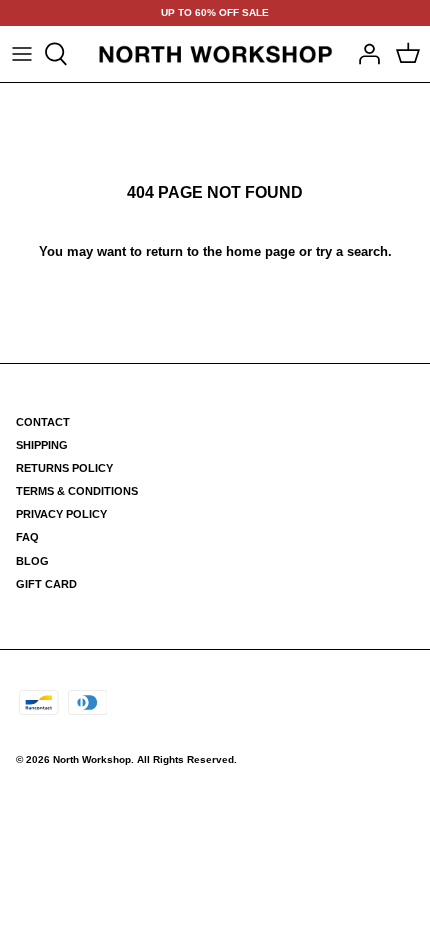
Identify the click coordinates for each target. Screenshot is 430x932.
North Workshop (92, 759)
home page (260, 251)
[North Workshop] (215, 54)
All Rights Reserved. (187, 759)
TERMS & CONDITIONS (77, 491)
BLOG (32, 561)
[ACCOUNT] (364, 54)
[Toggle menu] (22, 54)
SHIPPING (42, 445)
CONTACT (43, 422)
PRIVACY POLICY (61, 514)
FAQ (27, 537)
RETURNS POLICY (64, 468)
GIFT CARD (46, 584)
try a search (352, 251)
